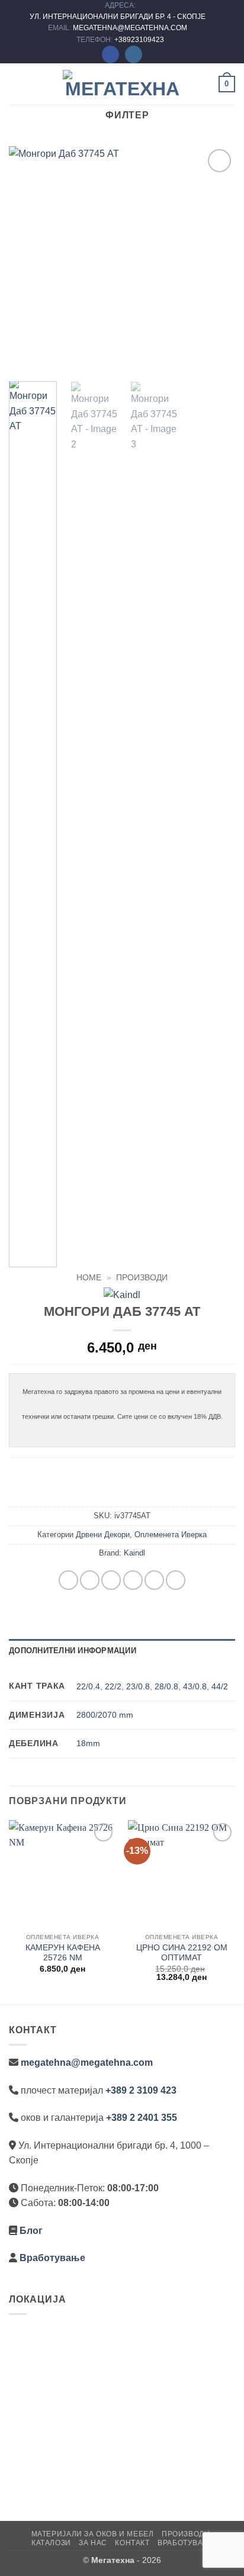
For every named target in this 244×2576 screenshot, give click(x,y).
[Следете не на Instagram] (134, 54)
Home (89, 1278)
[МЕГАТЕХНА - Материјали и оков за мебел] (122, 84)
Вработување (52, 2258)
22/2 (113, 1686)
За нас (93, 2543)
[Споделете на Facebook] (90, 1580)
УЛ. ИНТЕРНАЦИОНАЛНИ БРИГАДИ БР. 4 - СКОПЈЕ (118, 17)
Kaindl (134, 1553)
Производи (142, 1278)
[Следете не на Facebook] (110, 54)
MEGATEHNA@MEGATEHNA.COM (131, 28)
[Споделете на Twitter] (111, 1580)
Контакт (132, 2543)
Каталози (51, 2543)
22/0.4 (88, 1686)
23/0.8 (138, 1686)
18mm (88, 1743)
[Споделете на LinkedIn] (176, 1580)
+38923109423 (139, 40)
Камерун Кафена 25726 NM (63, 1953)
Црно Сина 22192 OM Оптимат (182, 1953)
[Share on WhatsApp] (68, 1580)
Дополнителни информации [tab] (73, 1651)
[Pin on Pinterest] (154, 1580)
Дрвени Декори (103, 1535)
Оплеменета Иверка (171, 1535)
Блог (31, 2231)
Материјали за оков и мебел (93, 2534)
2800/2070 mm (105, 1715)
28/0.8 (166, 1686)
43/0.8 (195, 1686)
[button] (16, 84)
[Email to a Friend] (133, 1580)
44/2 (220, 1686)
